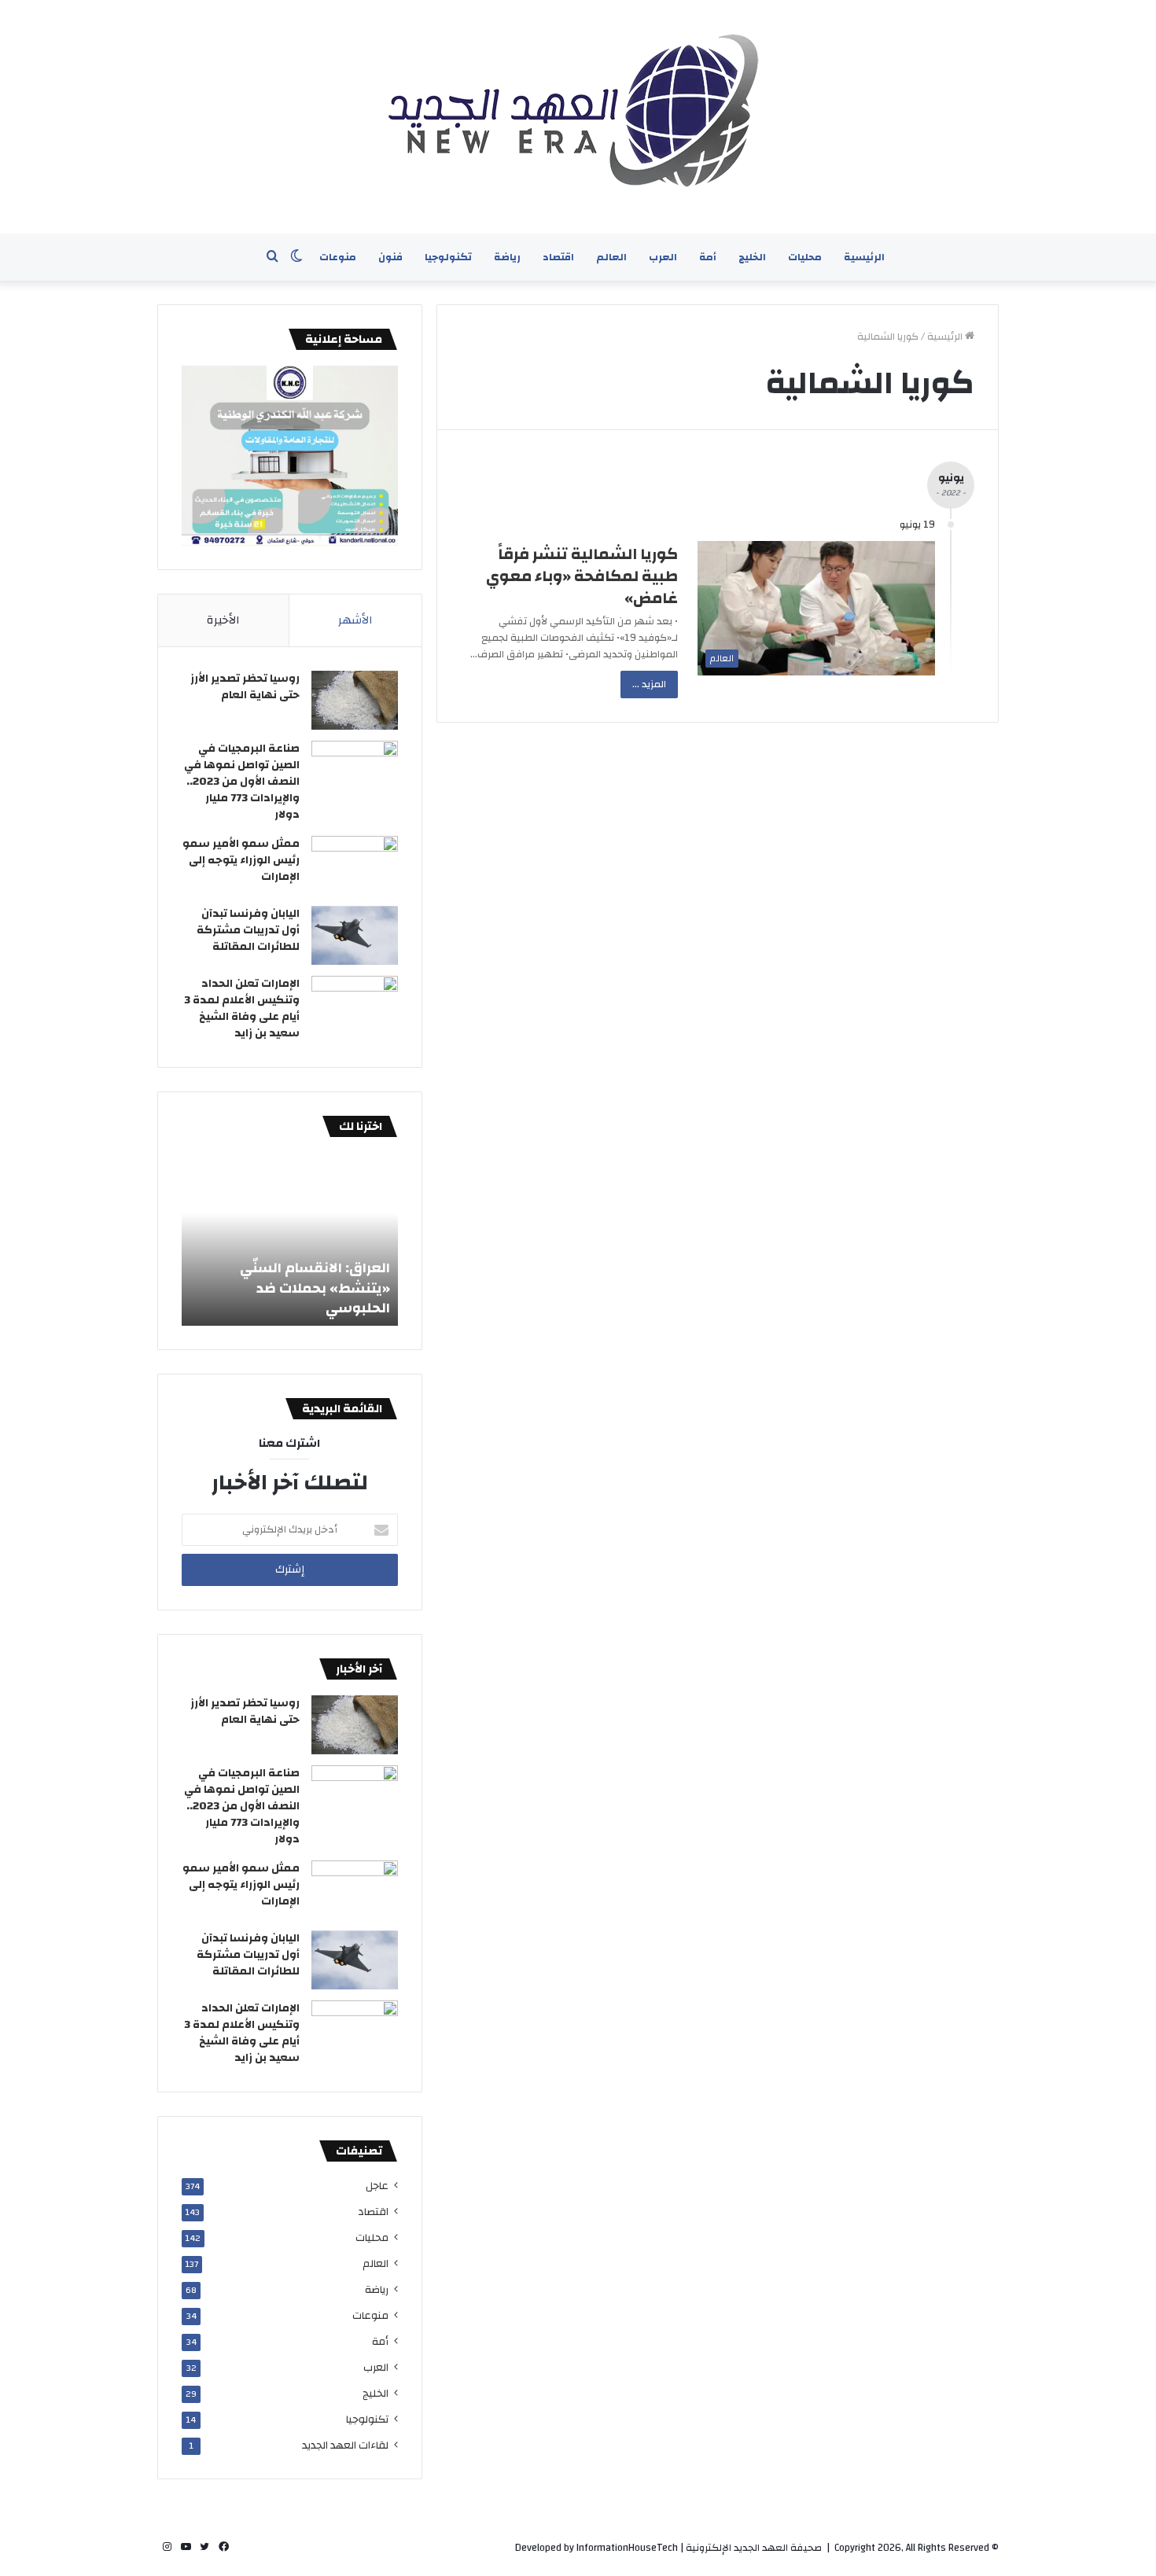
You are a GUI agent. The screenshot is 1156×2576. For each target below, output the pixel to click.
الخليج (752, 257)
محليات (805, 257)
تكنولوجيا (448, 257)
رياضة (507, 257)
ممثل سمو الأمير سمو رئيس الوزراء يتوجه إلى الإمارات (241, 860)
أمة (708, 257)
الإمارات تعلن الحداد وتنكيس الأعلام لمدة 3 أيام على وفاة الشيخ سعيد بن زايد (242, 1008)
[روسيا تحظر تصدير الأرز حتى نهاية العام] (355, 700)
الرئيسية (864, 257)
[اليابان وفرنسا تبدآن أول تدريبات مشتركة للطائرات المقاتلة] (355, 935)
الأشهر (355, 620)
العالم (611, 257)
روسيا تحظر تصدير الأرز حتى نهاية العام (245, 687)
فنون (390, 257)
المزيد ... (649, 684)
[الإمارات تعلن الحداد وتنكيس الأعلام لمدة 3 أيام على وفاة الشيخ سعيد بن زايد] (355, 1005)
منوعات (338, 257)
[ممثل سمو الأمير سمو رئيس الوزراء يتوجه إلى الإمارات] (355, 865)
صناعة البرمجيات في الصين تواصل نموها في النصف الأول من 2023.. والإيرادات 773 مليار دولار (242, 782)
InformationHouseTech (627, 2548)
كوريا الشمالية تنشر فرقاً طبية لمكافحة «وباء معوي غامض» (582, 576)
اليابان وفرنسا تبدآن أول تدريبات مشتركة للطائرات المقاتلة (248, 930)
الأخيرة (223, 620)
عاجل (377, 2186)
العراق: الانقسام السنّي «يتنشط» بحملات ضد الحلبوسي (315, 1288)
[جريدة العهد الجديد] (578, 117)
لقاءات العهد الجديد (345, 2445)
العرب (663, 257)
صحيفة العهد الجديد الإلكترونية (754, 2548)
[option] (290, 1239)
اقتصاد (558, 257)
